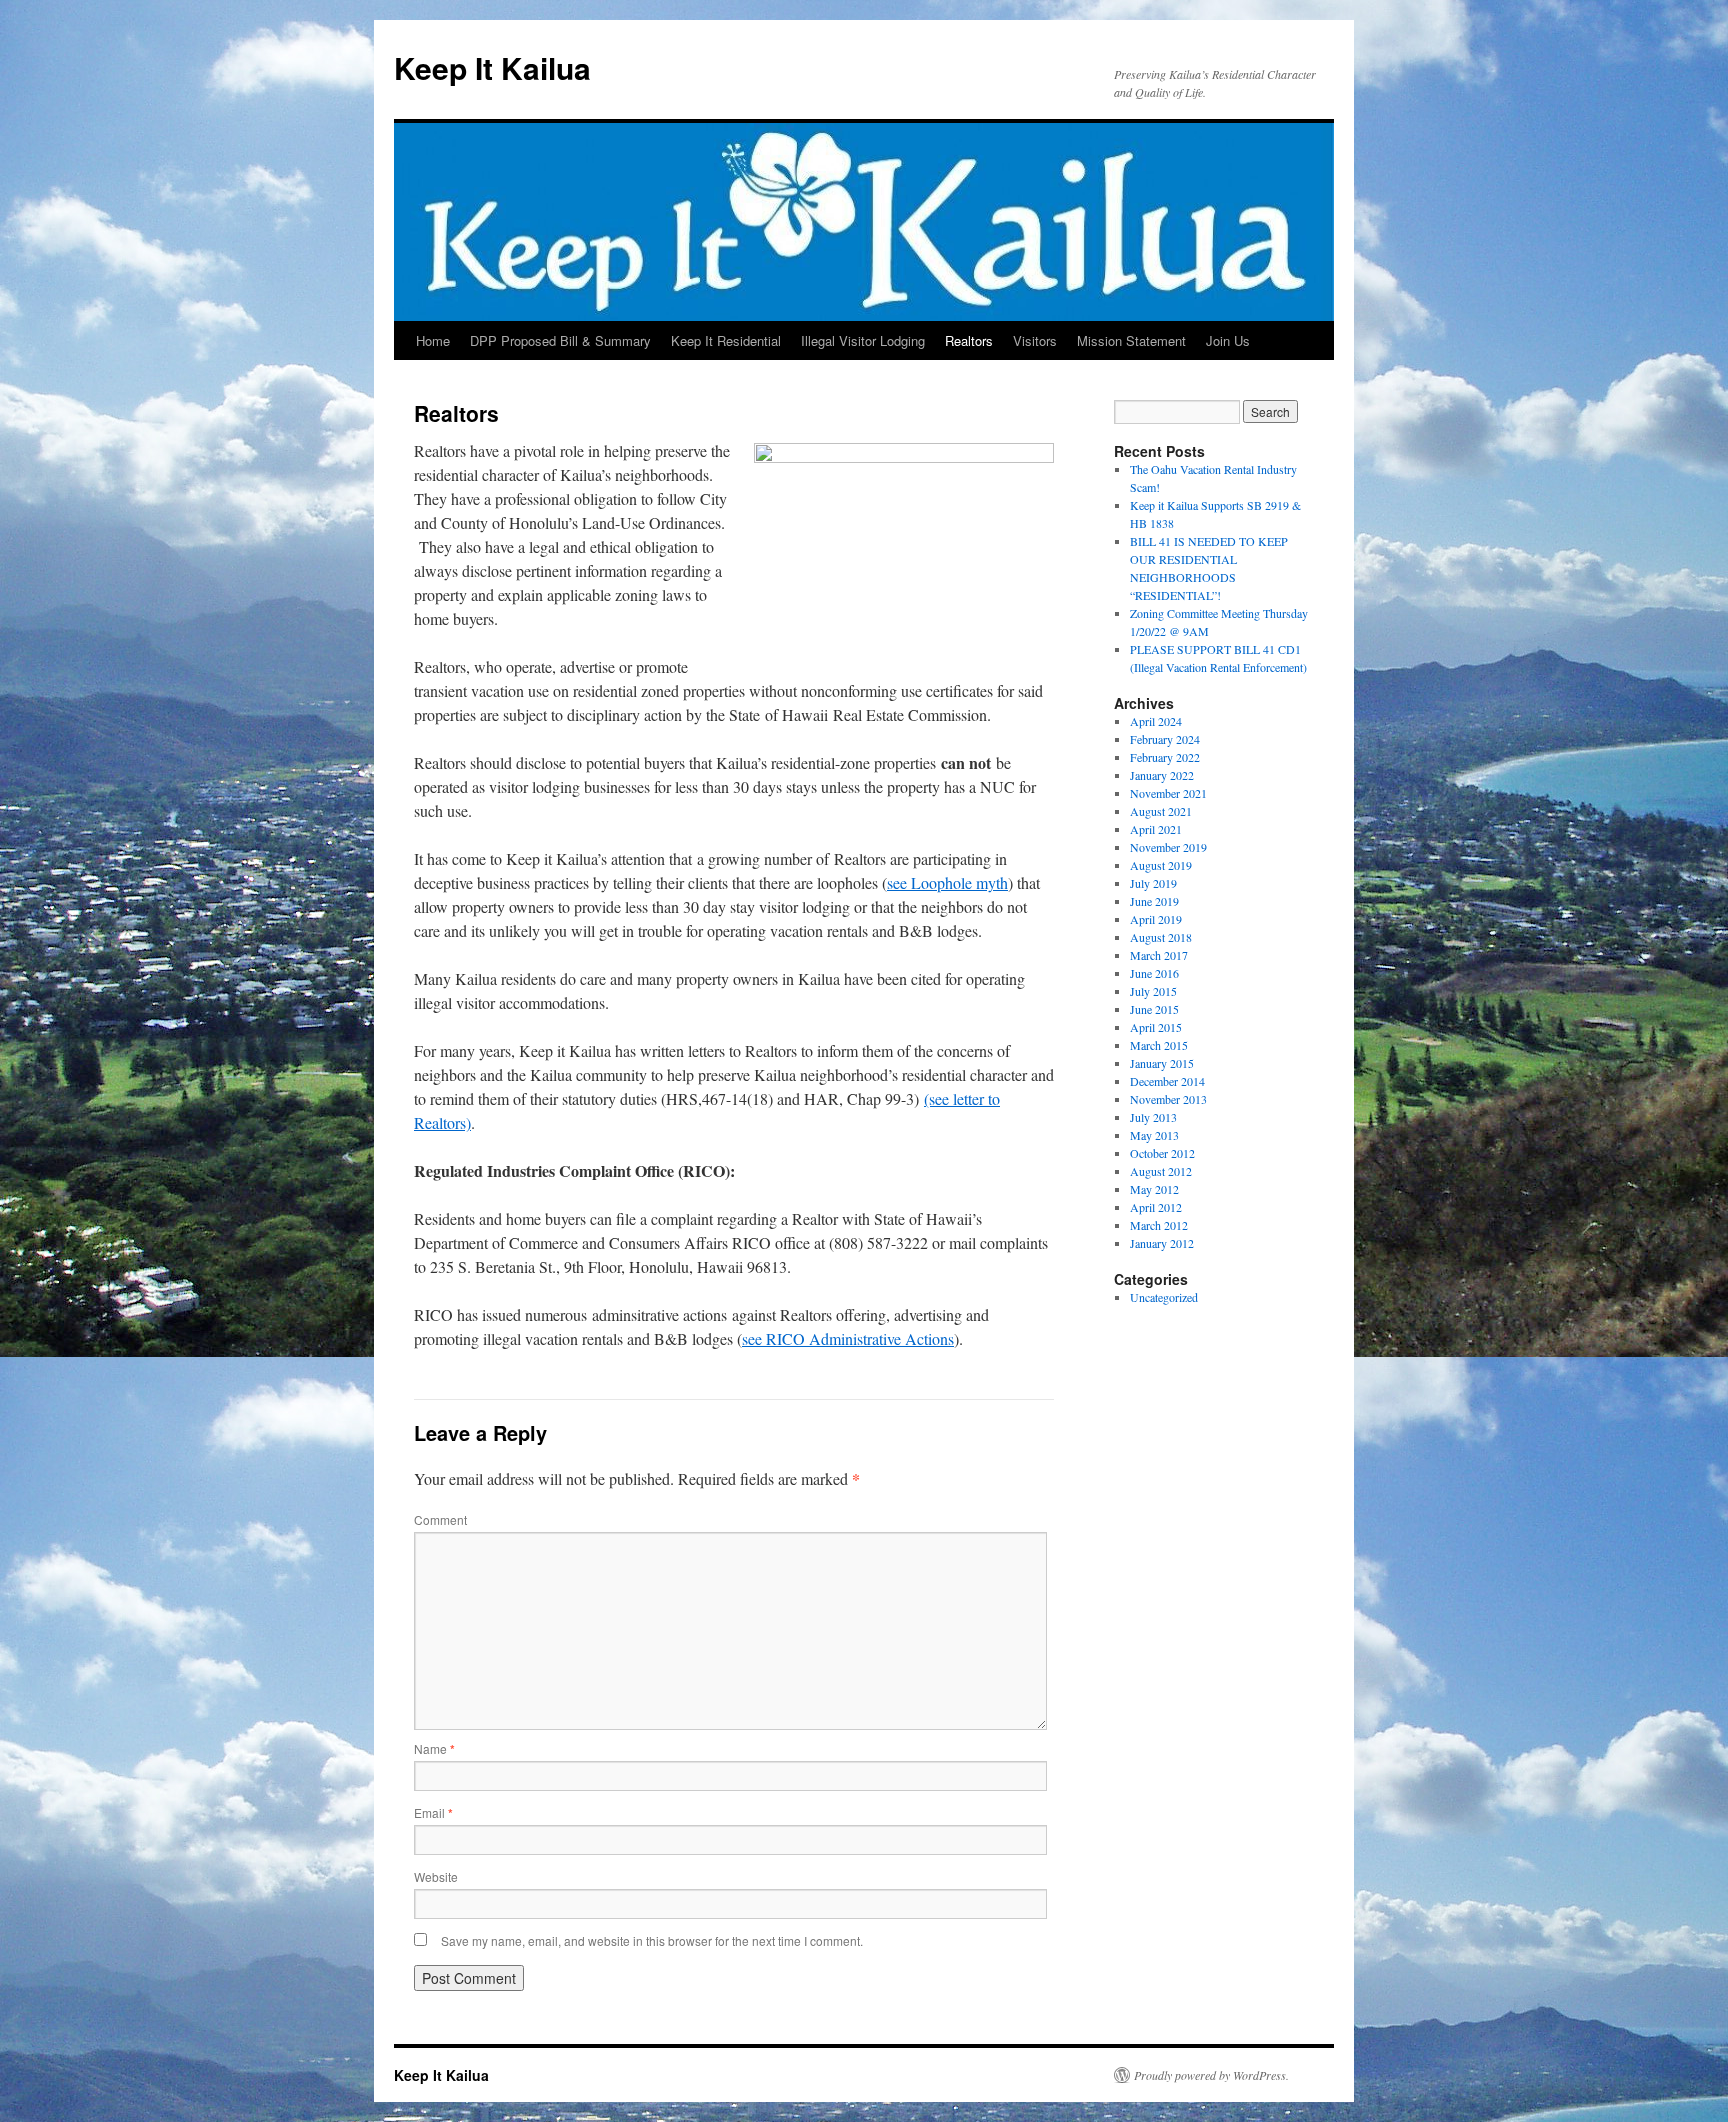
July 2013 (1153, 1117)
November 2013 (1168, 1099)
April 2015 (1156, 1027)
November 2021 (1168, 793)
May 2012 (1154, 1189)
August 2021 (1161, 811)
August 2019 (1161, 865)
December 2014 (1167, 1081)
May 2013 (1154, 1135)
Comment (440, 1519)
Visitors (1035, 340)
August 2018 (1161, 937)
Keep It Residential (726, 340)
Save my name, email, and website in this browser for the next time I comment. (652, 1940)
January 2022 (1162, 775)
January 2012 (1162, 1243)
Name (434, 1748)
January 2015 (1162, 1063)
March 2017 (1159, 955)
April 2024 (1156, 721)
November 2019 (1168, 847)
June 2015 (1154, 1009)
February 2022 (1165, 757)
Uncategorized (1164, 1297)
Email (433, 1812)
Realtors (969, 340)
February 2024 (1165, 739)
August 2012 (1161, 1171)
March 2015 (1159, 1045)
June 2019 (1154, 901)
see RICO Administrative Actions (848, 1338)
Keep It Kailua (492, 67)
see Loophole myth (947, 882)
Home (433, 340)
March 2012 (1159, 1225)
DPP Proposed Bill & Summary (560, 340)
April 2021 (1156, 829)
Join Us (1228, 340)
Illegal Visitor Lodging (863, 340)
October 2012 (1162, 1153)
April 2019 (1156, 919)
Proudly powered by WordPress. (1211, 2075)
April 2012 (1156, 1207)
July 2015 (1153, 991)
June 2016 (1154, 973)
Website (436, 1876)
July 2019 (1153, 883)
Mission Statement (1131, 340)
